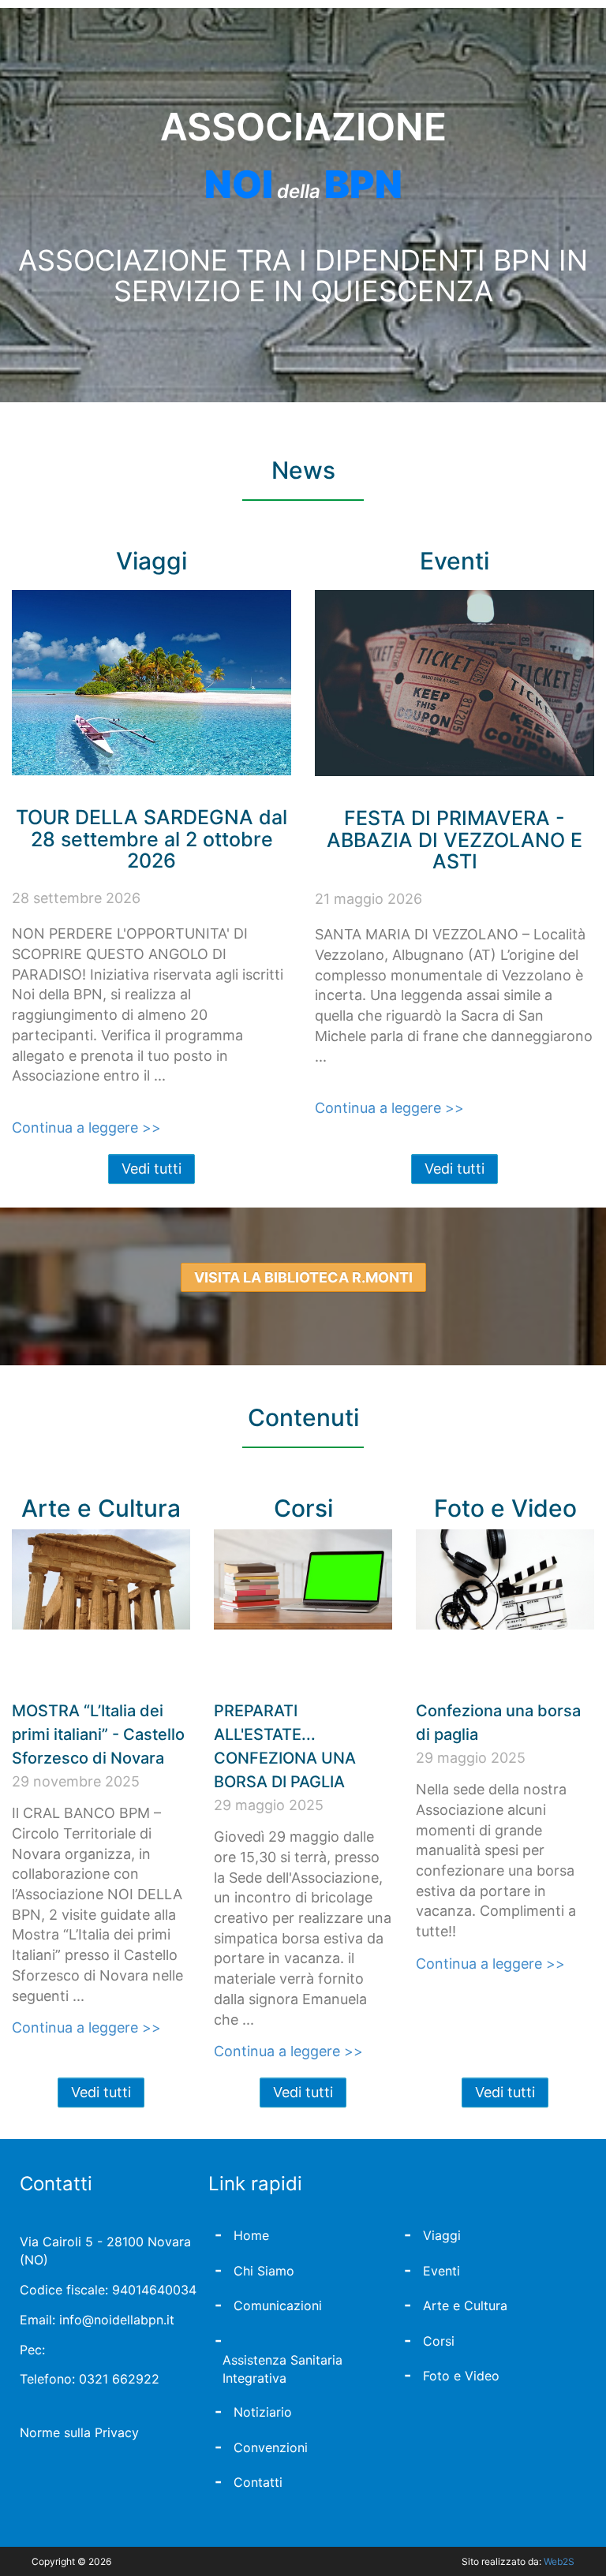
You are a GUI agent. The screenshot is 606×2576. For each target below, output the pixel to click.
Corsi (439, 2341)
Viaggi (442, 2235)
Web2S (559, 2561)
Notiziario (263, 2412)
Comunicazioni (278, 2305)
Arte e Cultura (465, 2305)
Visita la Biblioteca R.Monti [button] (303, 1277)
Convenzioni (271, 2447)
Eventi (441, 2271)
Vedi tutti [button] (151, 1169)
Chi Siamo (264, 2271)
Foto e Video (461, 2376)
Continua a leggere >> (86, 1127)
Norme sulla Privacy (79, 2432)
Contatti (258, 2482)
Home (251, 2235)
